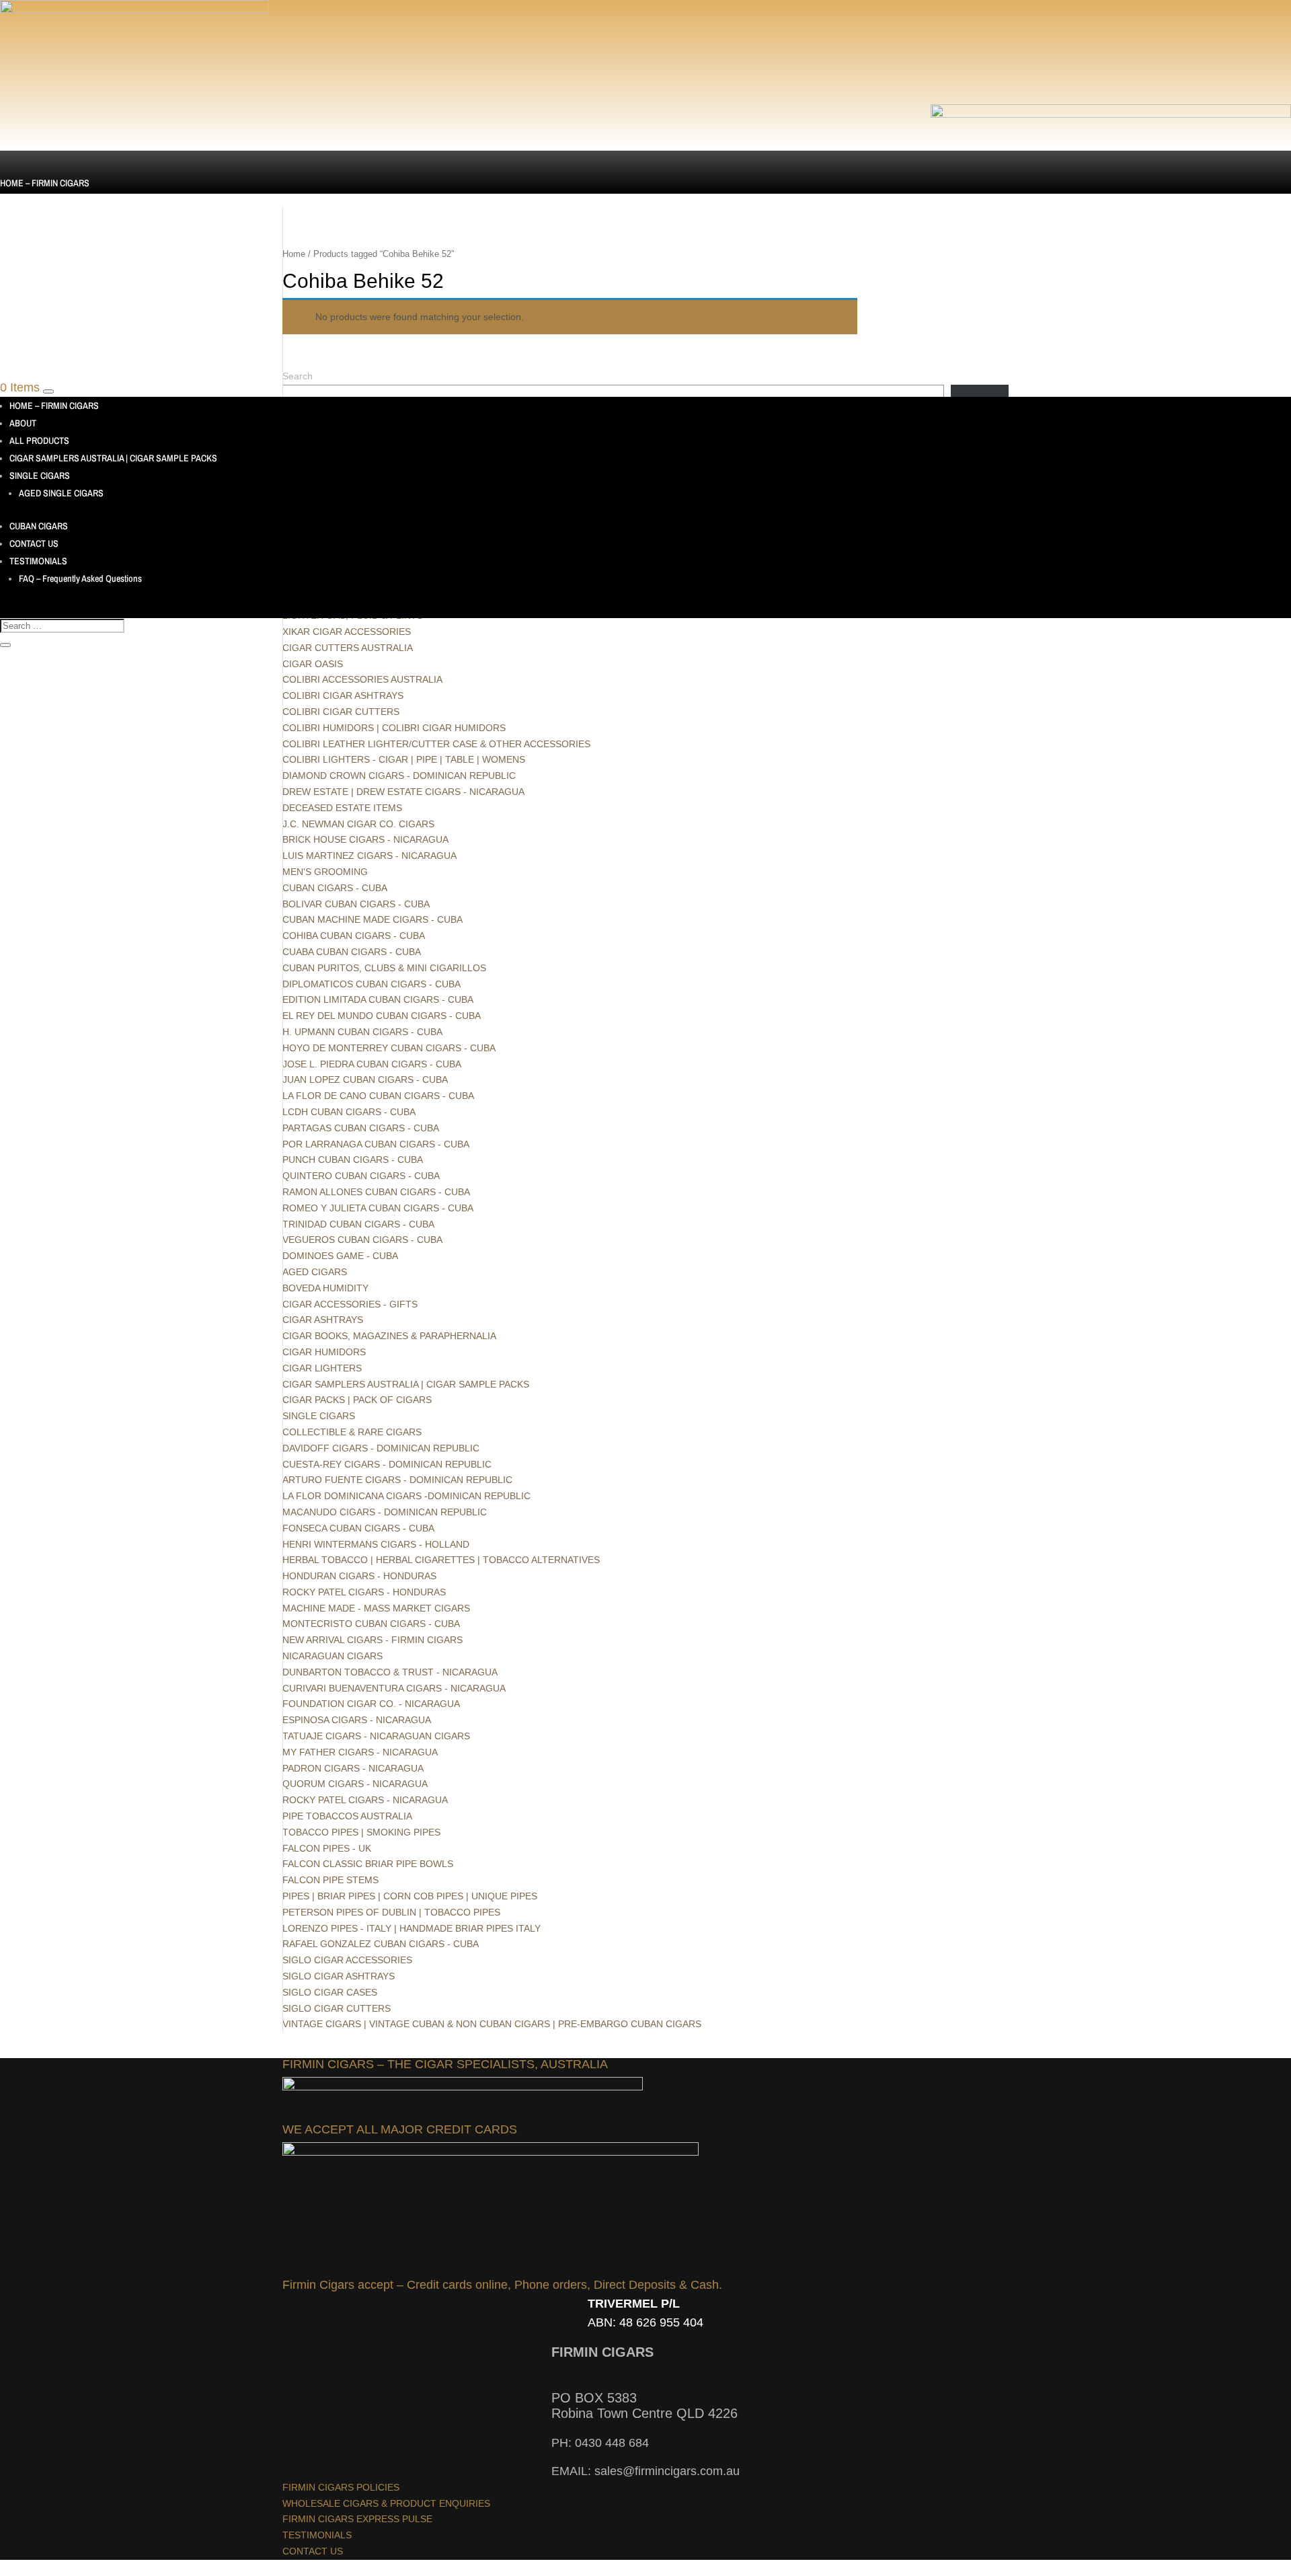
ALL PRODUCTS (30, 218)
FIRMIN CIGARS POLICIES (341, 2487)
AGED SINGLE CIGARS (61, 493)
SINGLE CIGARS (30, 253)
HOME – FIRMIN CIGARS (45, 183)
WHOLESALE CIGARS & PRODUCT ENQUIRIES (386, 2503)
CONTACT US (25, 321)
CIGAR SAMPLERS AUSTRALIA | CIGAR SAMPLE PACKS (104, 235)
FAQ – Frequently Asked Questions (80, 578)
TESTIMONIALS (29, 338)
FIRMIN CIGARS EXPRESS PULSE (357, 2519)
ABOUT (13, 200)
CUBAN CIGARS (29, 303)
